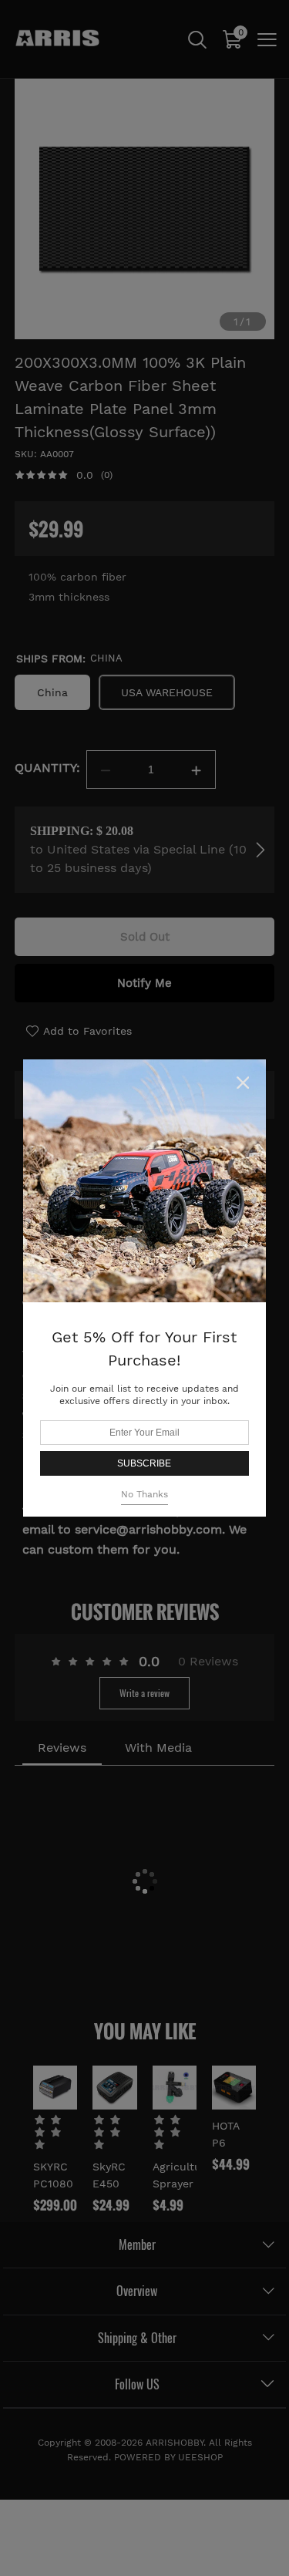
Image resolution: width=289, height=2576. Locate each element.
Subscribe (144, 1463)
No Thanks (144, 1494)
